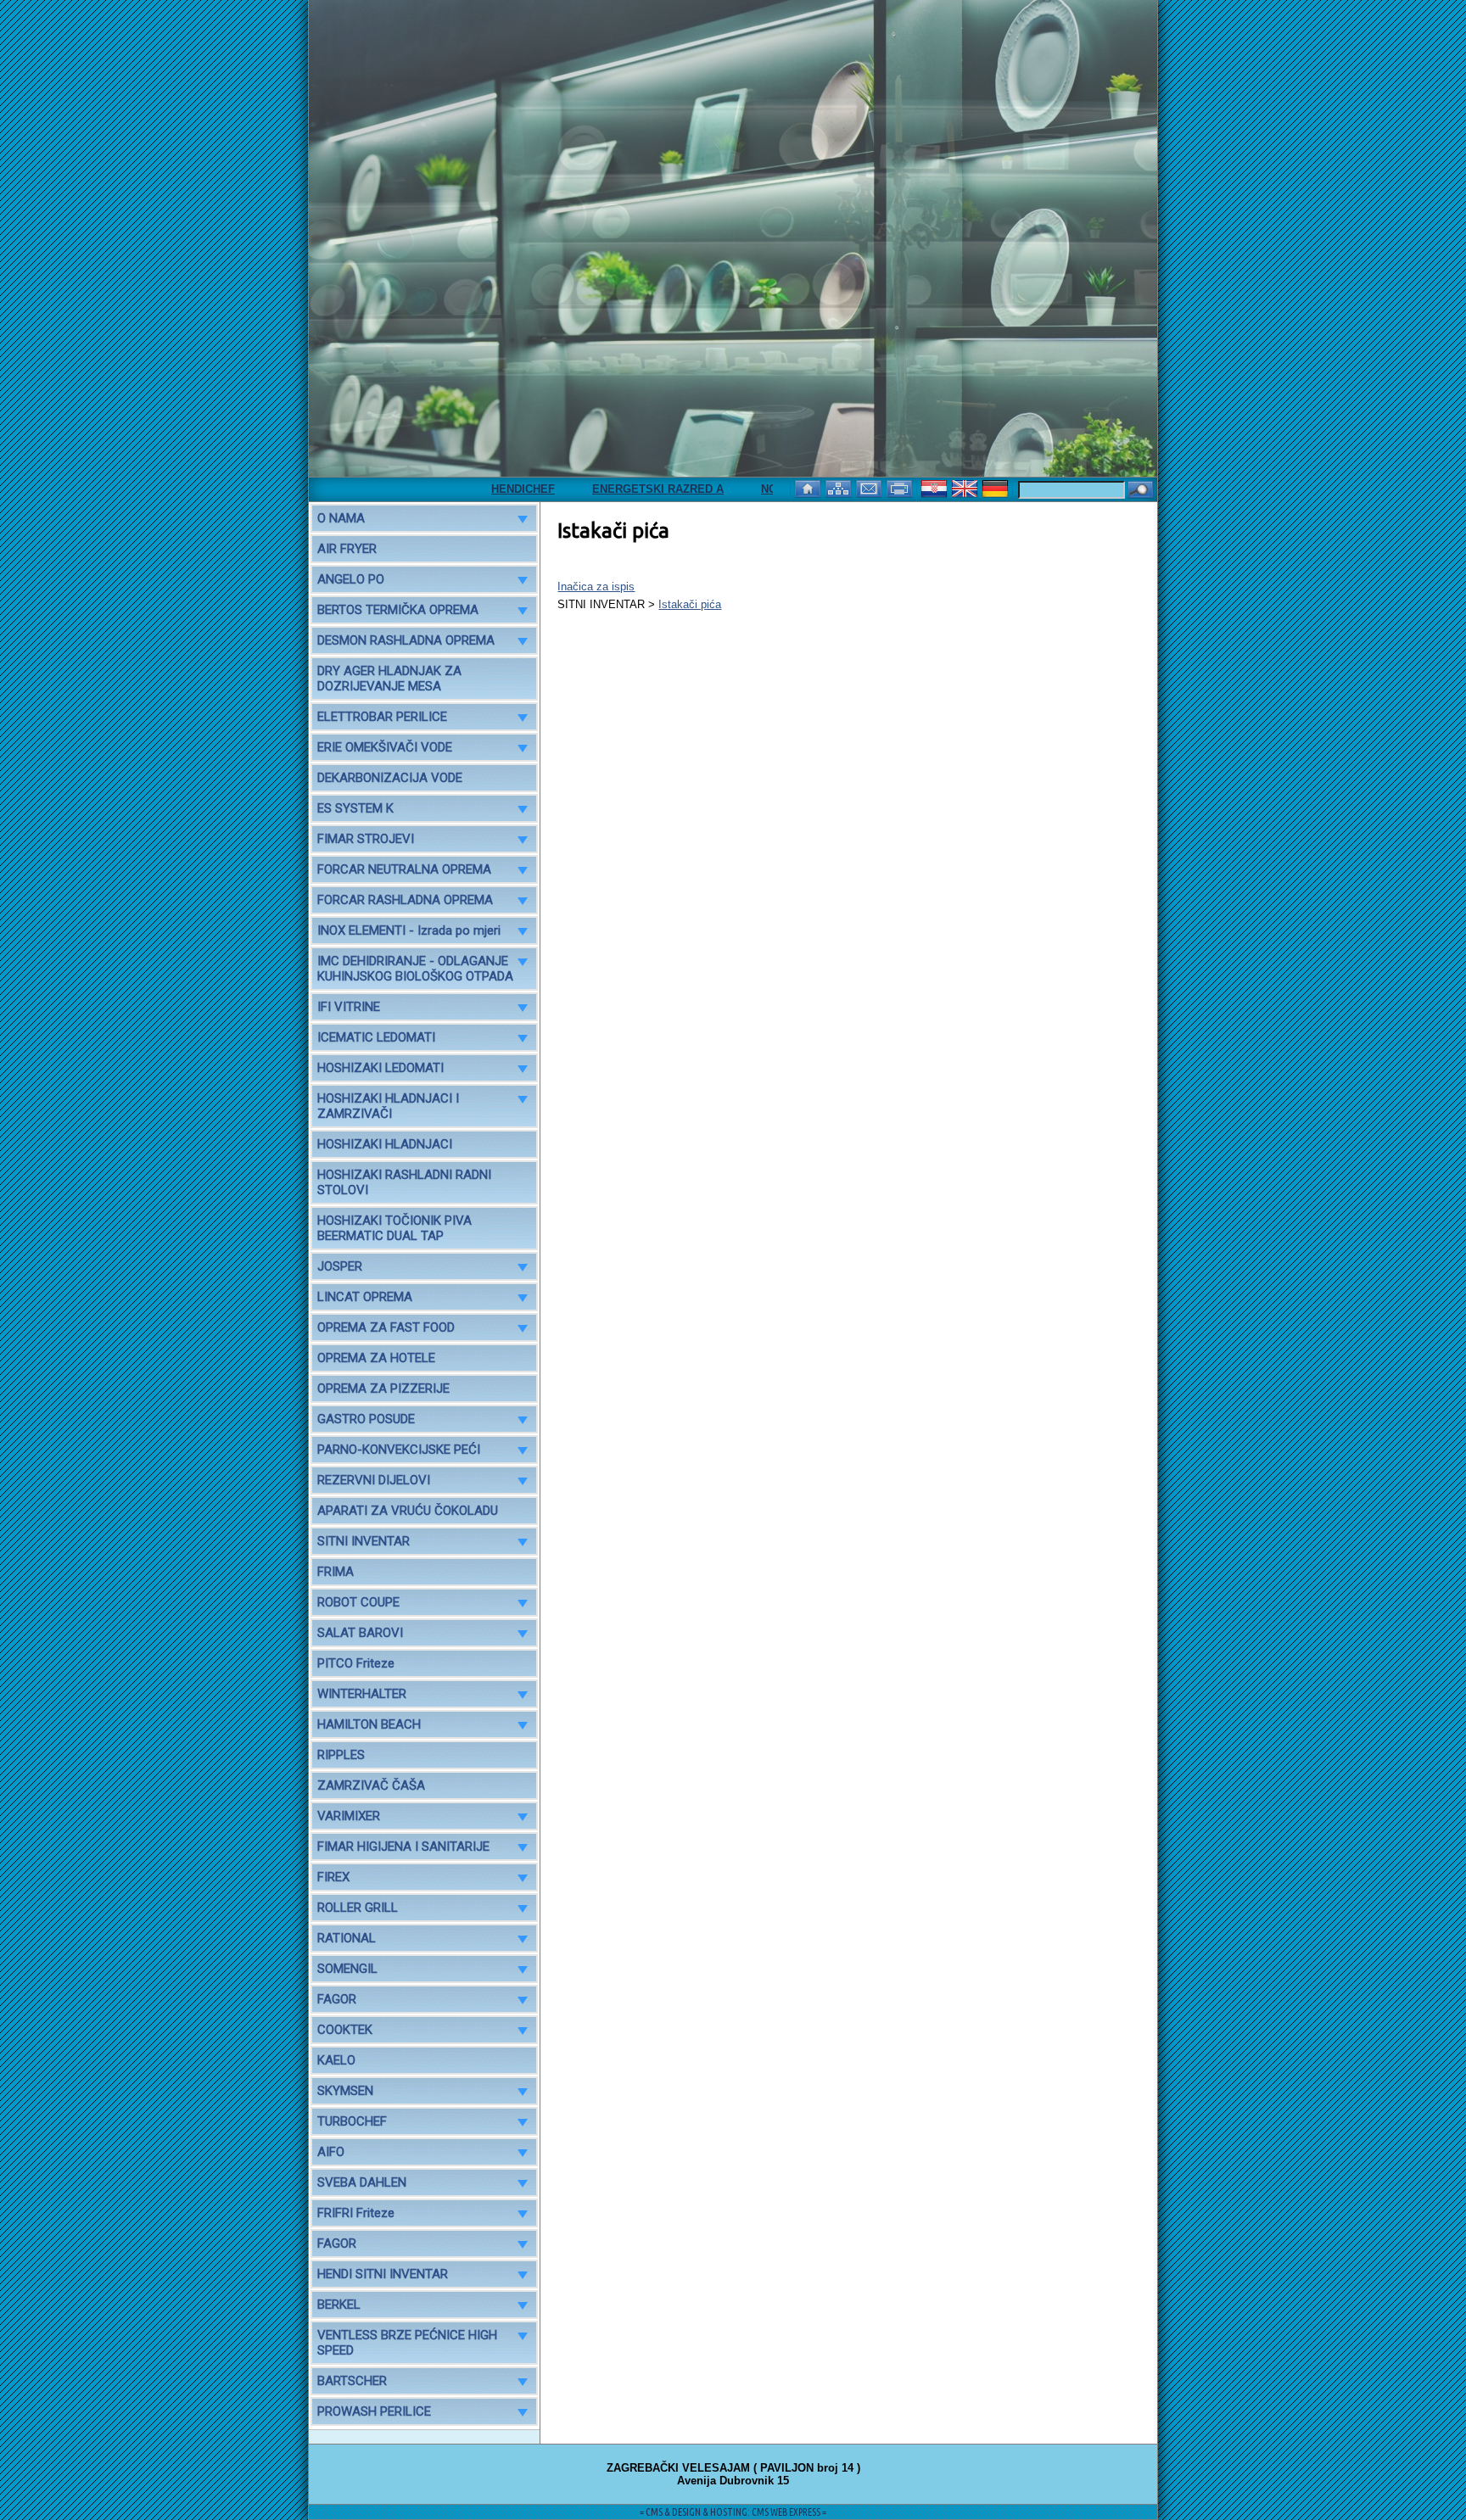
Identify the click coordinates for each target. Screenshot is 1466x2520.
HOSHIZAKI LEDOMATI (380, 1068)
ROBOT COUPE (358, 1602)
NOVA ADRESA (752, 489)
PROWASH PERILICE (374, 2411)
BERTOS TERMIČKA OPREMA (398, 610)
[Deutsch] (997, 487)
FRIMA (336, 1572)
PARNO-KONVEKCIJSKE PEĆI (399, 1450)
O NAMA (341, 518)
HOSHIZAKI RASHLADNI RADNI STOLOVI (404, 1182)
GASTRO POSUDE (366, 1419)
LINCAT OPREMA (365, 1297)
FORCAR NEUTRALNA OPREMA (404, 869)
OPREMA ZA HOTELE (376, 1358)
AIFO (331, 2152)
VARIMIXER (349, 1816)
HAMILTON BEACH (369, 1724)
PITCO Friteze (356, 1663)
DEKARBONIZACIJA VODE (390, 778)
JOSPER (340, 1266)
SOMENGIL (347, 1969)
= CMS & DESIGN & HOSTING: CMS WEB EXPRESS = (733, 2512)
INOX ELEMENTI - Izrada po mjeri (409, 930)
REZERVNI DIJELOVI (374, 1480)
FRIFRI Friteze (356, 2213)
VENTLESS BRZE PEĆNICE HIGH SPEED (407, 2343)
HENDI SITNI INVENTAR (383, 2274)
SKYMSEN (345, 2091)
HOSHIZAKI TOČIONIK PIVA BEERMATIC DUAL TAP (394, 1228)
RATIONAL (347, 1938)
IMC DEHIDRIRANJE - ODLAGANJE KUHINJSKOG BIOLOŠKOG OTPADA (415, 969)
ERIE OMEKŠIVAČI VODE (385, 747)
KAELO (336, 2060)
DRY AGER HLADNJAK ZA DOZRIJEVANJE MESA (389, 679)
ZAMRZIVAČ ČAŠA (371, 1785)
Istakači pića (690, 604)
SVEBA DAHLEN (362, 2182)
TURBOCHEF (352, 2121)
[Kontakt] (870, 487)
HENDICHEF (474, 489)
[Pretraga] (1140, 491)
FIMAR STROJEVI (366, 839)
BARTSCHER (352, 2381)
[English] (966, 487)
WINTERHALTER (362, 1694)
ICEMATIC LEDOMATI (376, 1037)
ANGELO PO (351, 579)
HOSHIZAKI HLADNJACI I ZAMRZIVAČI (388, 1106)
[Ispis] (901, 487)
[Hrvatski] (936, 487)
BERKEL (339, 2305)
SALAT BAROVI (360, 1633)
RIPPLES (341, 1755)
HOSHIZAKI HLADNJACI (385, 1144)
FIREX (333, 1877)
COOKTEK (345, 2030)
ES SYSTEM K (355, 808)
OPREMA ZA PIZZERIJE (383, 1389)
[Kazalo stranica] (840, 487)
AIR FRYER (347, 549)
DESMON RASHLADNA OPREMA (406, 640)
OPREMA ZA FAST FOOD (386, 1327)
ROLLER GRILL (358, 1908)
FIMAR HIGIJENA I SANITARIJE (403, 1847)
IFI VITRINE (349, 1007)
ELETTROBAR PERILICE (382, 717)
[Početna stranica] (809, 487)
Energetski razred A (609, 489)
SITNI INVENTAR (364, 1541)
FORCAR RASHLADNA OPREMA (405, 900)
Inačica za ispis (596, 587)
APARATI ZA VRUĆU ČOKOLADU (408, 1511)
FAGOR (337, 1999)
